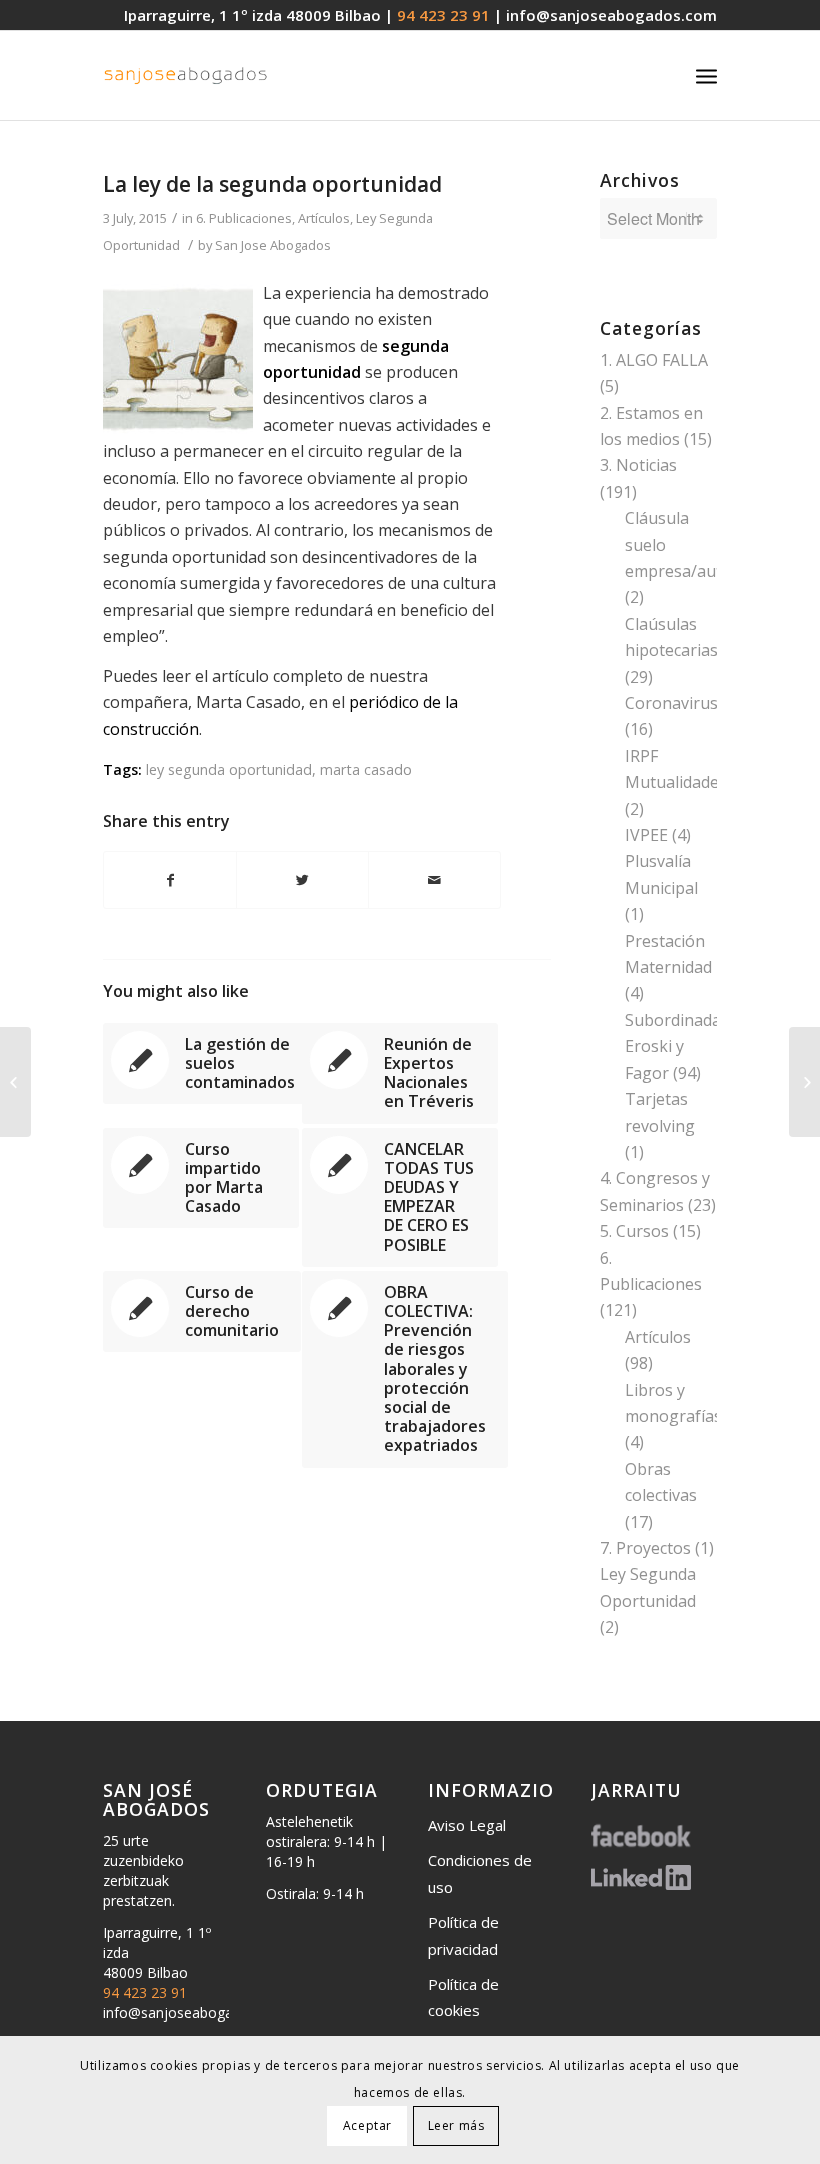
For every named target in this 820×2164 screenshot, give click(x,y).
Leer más (456, 2125)
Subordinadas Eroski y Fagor (677, 1046)
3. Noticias (638, 465)
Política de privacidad (463, 1935)
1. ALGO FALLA (654, 360)
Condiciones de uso (480, 1873)
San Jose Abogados (273, 245)
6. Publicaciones (244, 218)
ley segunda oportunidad (229, 769)
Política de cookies (463, 1997)
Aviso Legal (467, 1825)
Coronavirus (671, 703)
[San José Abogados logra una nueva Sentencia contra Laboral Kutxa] (15, 1082)
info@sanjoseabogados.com (611, 15)
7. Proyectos (645, 1548)
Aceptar (367, 2125)
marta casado (366, 769)
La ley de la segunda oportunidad (272, 184)
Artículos (324, 218)
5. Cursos (634, 1231)
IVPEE (646, 835)
